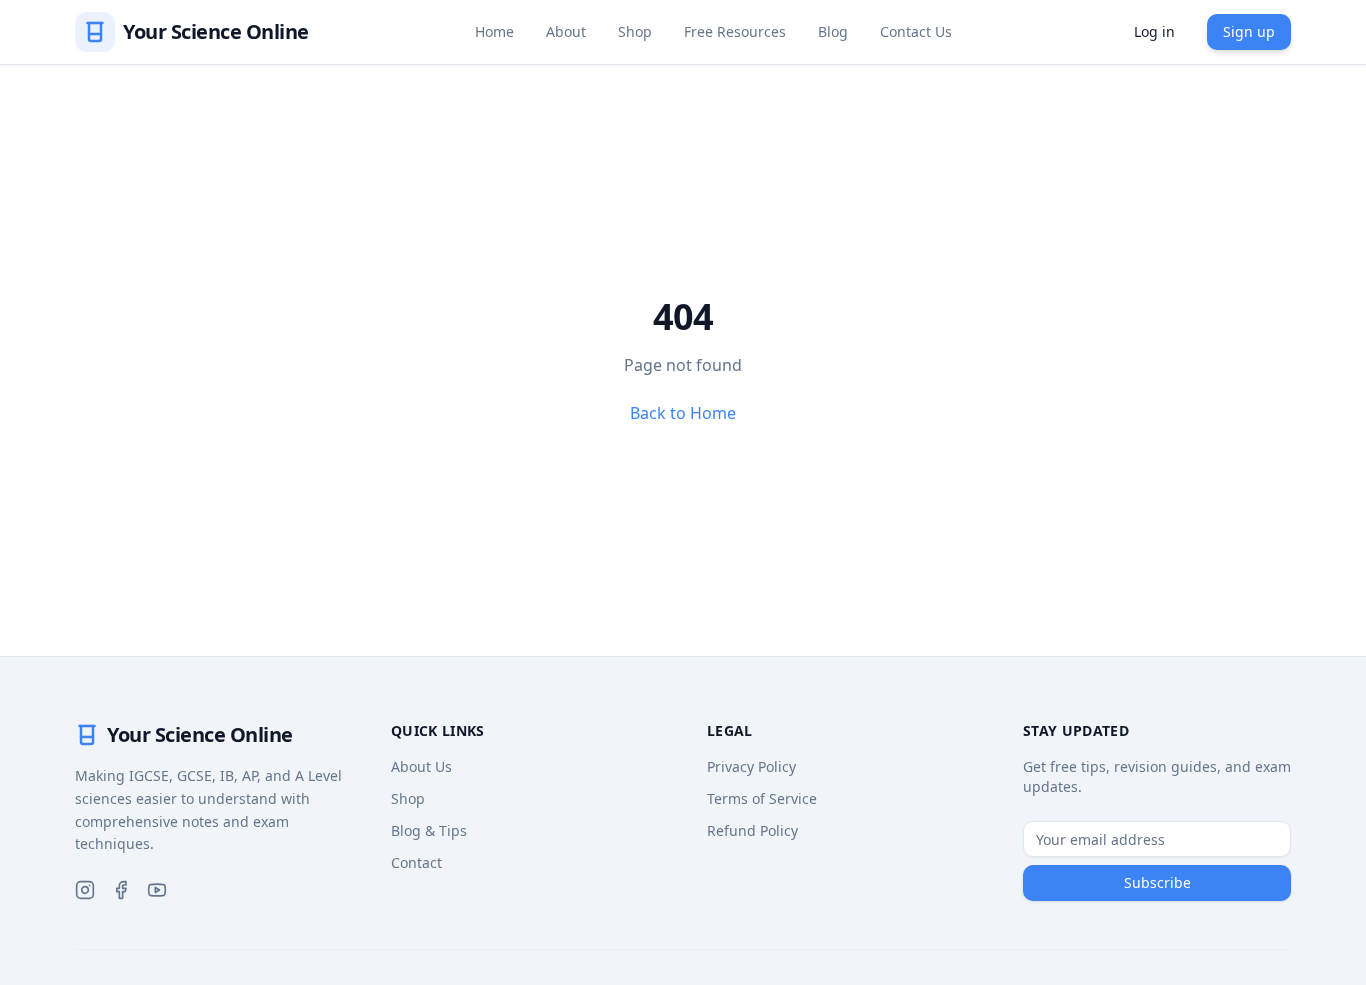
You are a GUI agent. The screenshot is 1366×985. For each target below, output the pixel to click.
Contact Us (916, 31)
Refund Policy (752, 830)
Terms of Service (762, 798)
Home (494, 31)
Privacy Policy (751, 766)
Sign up (1249, 31)
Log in (1154, 31)
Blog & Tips (429, 830)
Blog (833, 31)
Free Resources (735, 31)
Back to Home (683, 413)
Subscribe (1157, 882)
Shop (635, 31)
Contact (416, 862)
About (566, 31)
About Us (421, 766)
